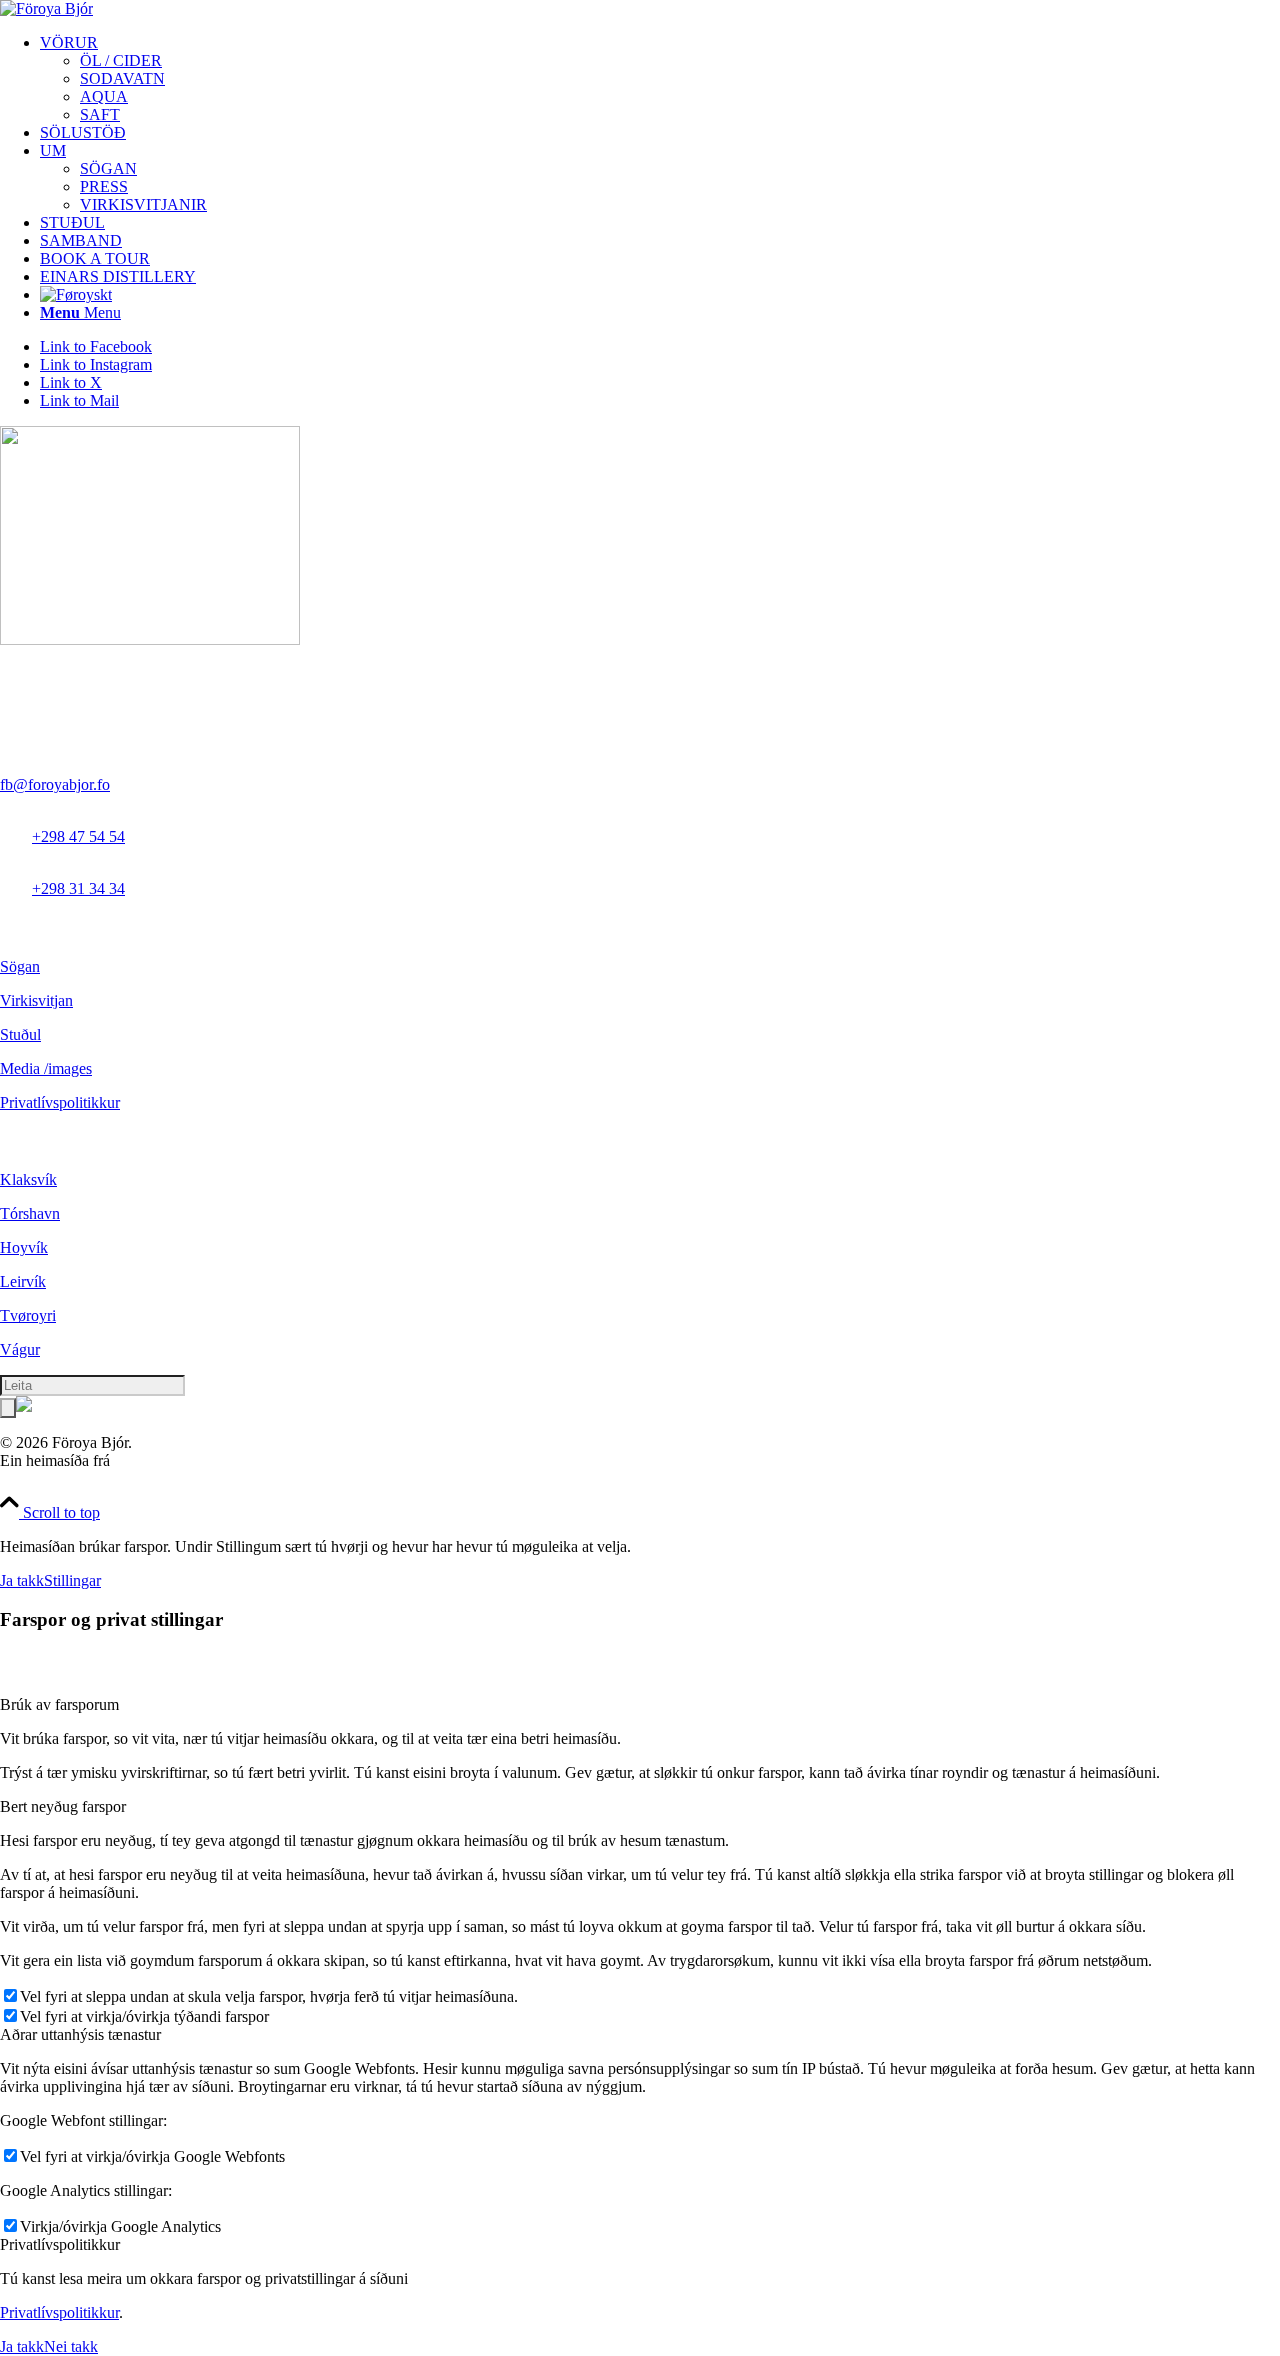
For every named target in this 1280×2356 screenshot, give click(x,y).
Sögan (20, 966)
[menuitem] (660, 79)
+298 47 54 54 (78, 836)
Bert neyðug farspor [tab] (63, 1806)
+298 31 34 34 (78, 888)
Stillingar (72, 1580)
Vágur (20, 1349)
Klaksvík (28, 1179)
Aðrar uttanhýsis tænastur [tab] (80, 2034)
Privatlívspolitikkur (60, 1102)
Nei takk (71, 2346)
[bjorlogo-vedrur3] (46, 8)
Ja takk (22, 1580)
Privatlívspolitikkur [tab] (60, 2244)
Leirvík (23, 1281)
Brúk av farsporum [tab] (59, 1704)
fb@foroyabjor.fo (55, 784)
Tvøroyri (28, 1315)
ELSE (133, 1460)
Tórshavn (30, 1213)
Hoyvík (24, 1247)
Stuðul (20, 1034)
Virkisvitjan (36, 1000)
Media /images (46, 1068)
